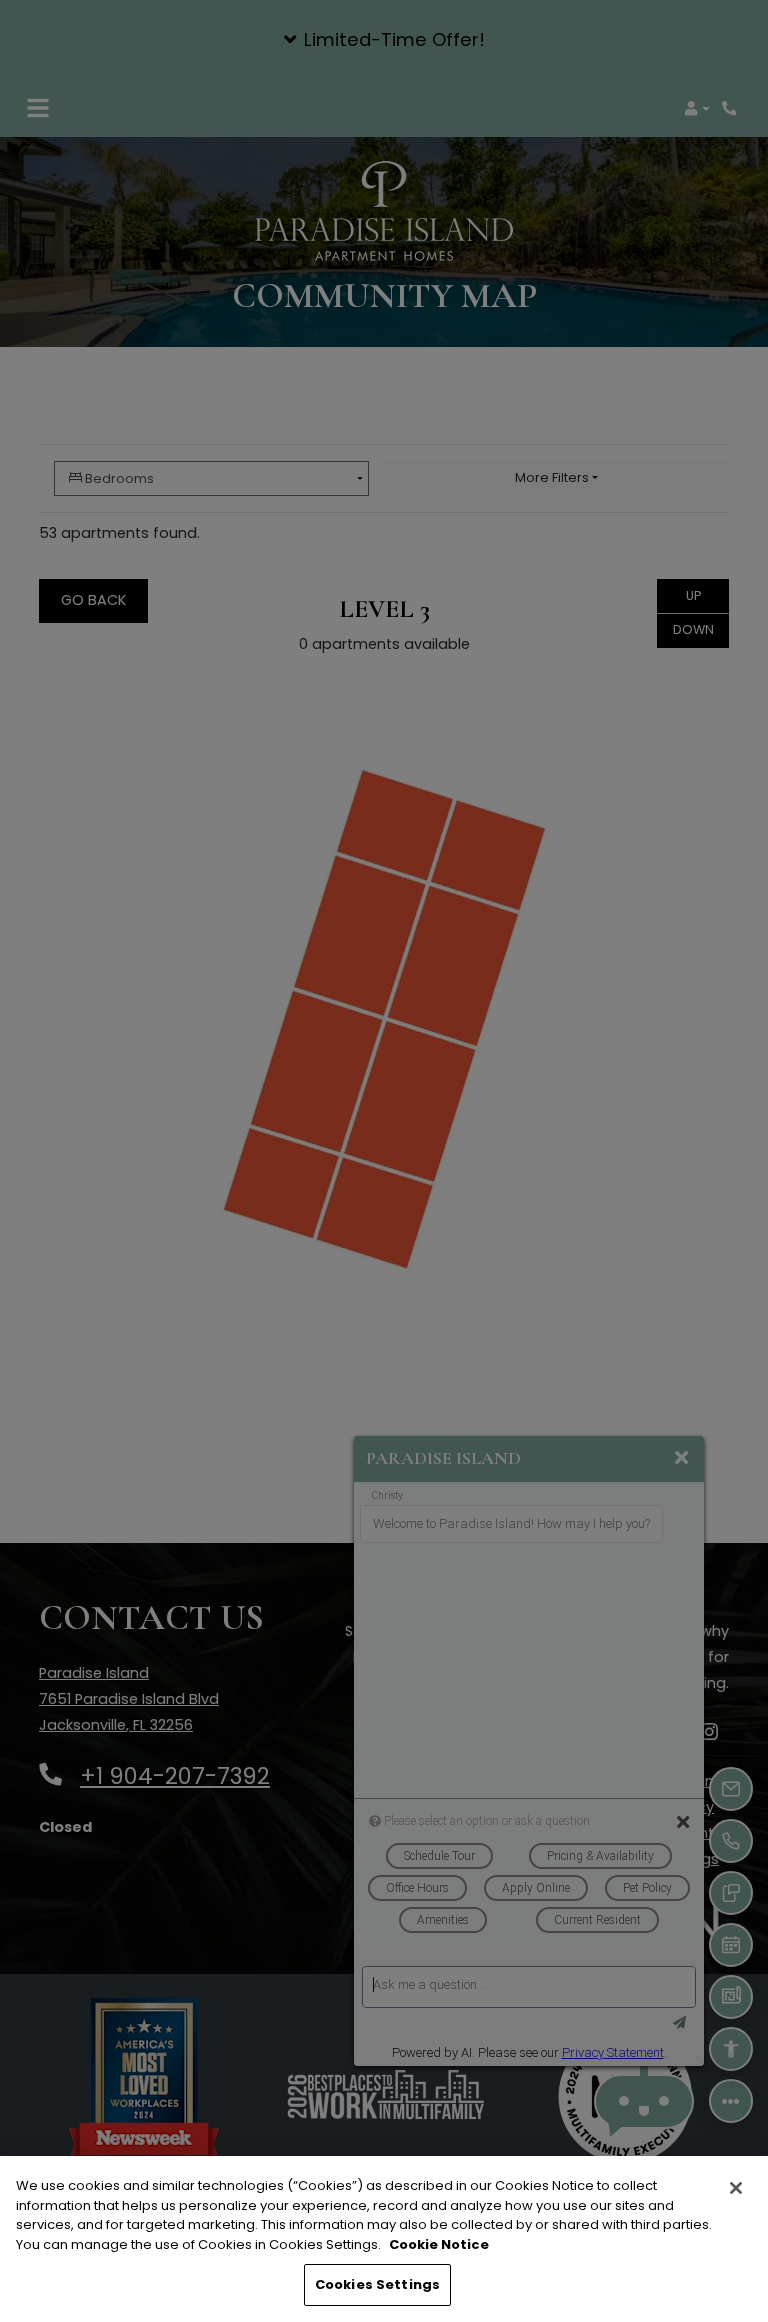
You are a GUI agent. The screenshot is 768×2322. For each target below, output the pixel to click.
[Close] (736, 2188)
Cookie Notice (439, 2244)
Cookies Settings (377, 2284)
